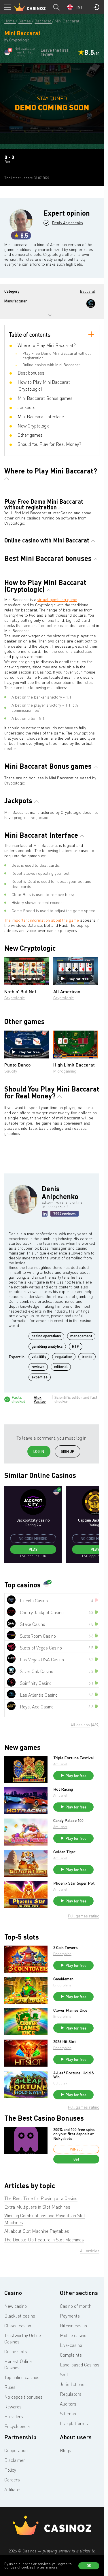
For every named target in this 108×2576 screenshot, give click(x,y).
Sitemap (68, 2414)
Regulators (71, 2394)
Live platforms (74, 2423)
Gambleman (63, 1979)
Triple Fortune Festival (74, 1758)
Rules (10, 2387)
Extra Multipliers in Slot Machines (37, 2207)
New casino (16, 2306)
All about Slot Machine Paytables (37, 2231)
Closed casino (18, 2326)
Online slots (16, 2351)
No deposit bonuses (23, 2397)
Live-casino (71, 2345)
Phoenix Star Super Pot (74, 1883)
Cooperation (16, 2450)
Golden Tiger (64, 1852)
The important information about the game (42, 920)
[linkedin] (45, 1214)
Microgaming (65, 1071)
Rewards (13, 2407)
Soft (64, 2374)
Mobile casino (73, 2335)
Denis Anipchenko (68, 223)
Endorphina (62, 1954)
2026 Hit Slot (65, 2042)
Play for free (29, 979)
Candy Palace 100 (68, 1821)
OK (89, 2566)
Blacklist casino (20, 2316)
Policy (10, 2470)
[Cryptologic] (91, 304)
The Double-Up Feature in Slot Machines (44, 2240)
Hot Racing (63, 1789)
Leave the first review (54, 52)
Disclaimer (15, 2460)
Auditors (68, 2404)
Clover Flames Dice (70, 2010)
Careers (12, 2480)
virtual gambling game (57, 600)
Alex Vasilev (40, 1399)
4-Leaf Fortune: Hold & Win (74, 2075)
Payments (70, 2316)
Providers (14, 2416)
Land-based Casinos (80, 2365)
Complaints (71, 2355)
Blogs (66, 2450)
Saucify (11, 1071)
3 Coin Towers (66, 1948)
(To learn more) (46, 2567)
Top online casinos (22, 2377)
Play (33, 1549)
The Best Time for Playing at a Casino (41, 2198)
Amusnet (60, 1764)
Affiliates (13, 2489)
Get (76, 2159)
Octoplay (60, 2083)
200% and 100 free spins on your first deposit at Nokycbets (74, 2134)
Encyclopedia (17, 2426)
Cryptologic (15, 998)
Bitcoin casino (73, 2326)
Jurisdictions (72, 2384)
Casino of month (76, 2306)
